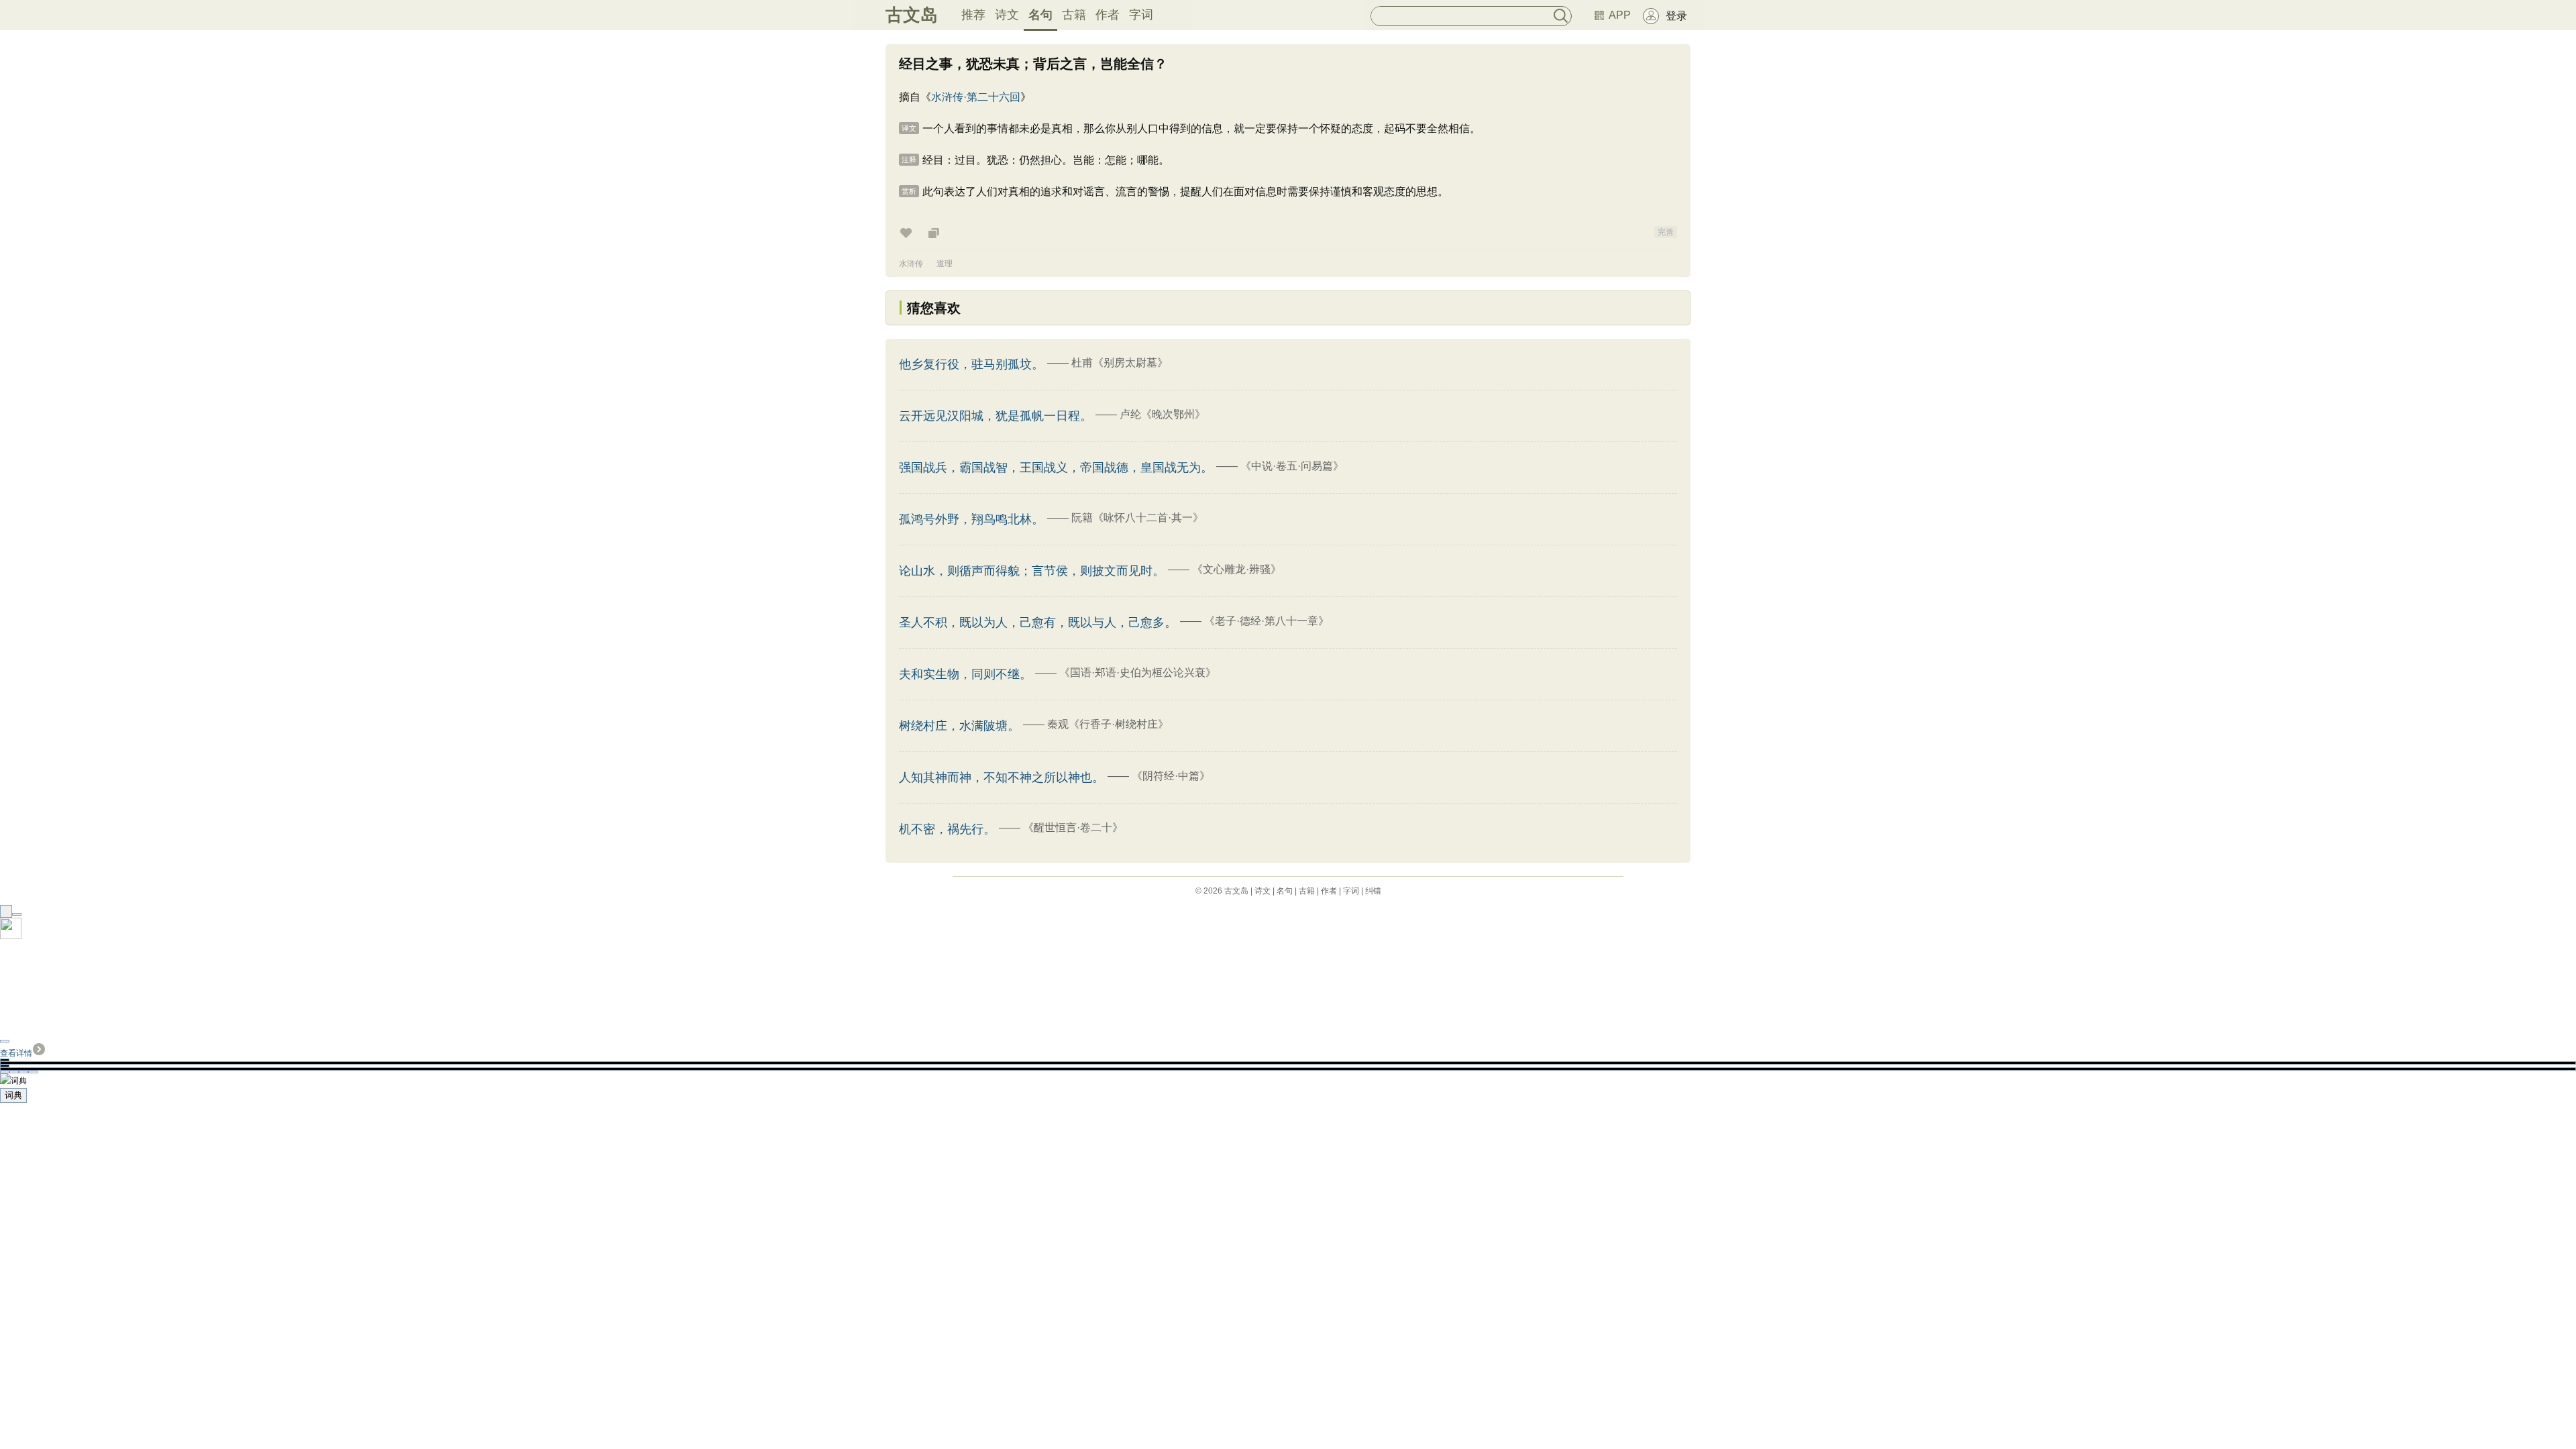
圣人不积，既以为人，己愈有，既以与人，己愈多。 (1038, 623)
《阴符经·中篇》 (1171, 776)
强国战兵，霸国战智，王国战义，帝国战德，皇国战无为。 (1056, 468)
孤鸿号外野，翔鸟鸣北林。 (971, 519)
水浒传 (911, 264)
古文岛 (912, 15)
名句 (1040, 15)
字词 (1141, 15)
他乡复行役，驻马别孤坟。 (971, 364)
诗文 (1007, 15)
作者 (1108, 15)
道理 (945, 264)
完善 (1666, 232)
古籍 (1074, 15)
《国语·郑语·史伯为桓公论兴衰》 (1138, 673)
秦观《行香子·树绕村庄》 (1108, 724)
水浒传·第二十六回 (976, 97)
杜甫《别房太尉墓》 (1120, 363)
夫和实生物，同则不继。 (965, 674)
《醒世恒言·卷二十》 (1073, 827)
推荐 (973, 15)
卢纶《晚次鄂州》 (1163, 414)
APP (1620, 15)
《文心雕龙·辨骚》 (1237, 569)
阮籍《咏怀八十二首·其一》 (1137, 518)
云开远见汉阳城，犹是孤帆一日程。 (996, 416)
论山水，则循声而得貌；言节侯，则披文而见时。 (1032, 571)
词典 (13, 1095)
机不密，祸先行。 (947, 829)
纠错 (1373, 891)
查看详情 (16, 1053)
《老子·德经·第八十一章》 (1267, 621)
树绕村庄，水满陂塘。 (959, 726)
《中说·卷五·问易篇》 (1292, 466)
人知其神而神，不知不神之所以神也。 (1002, 777)
